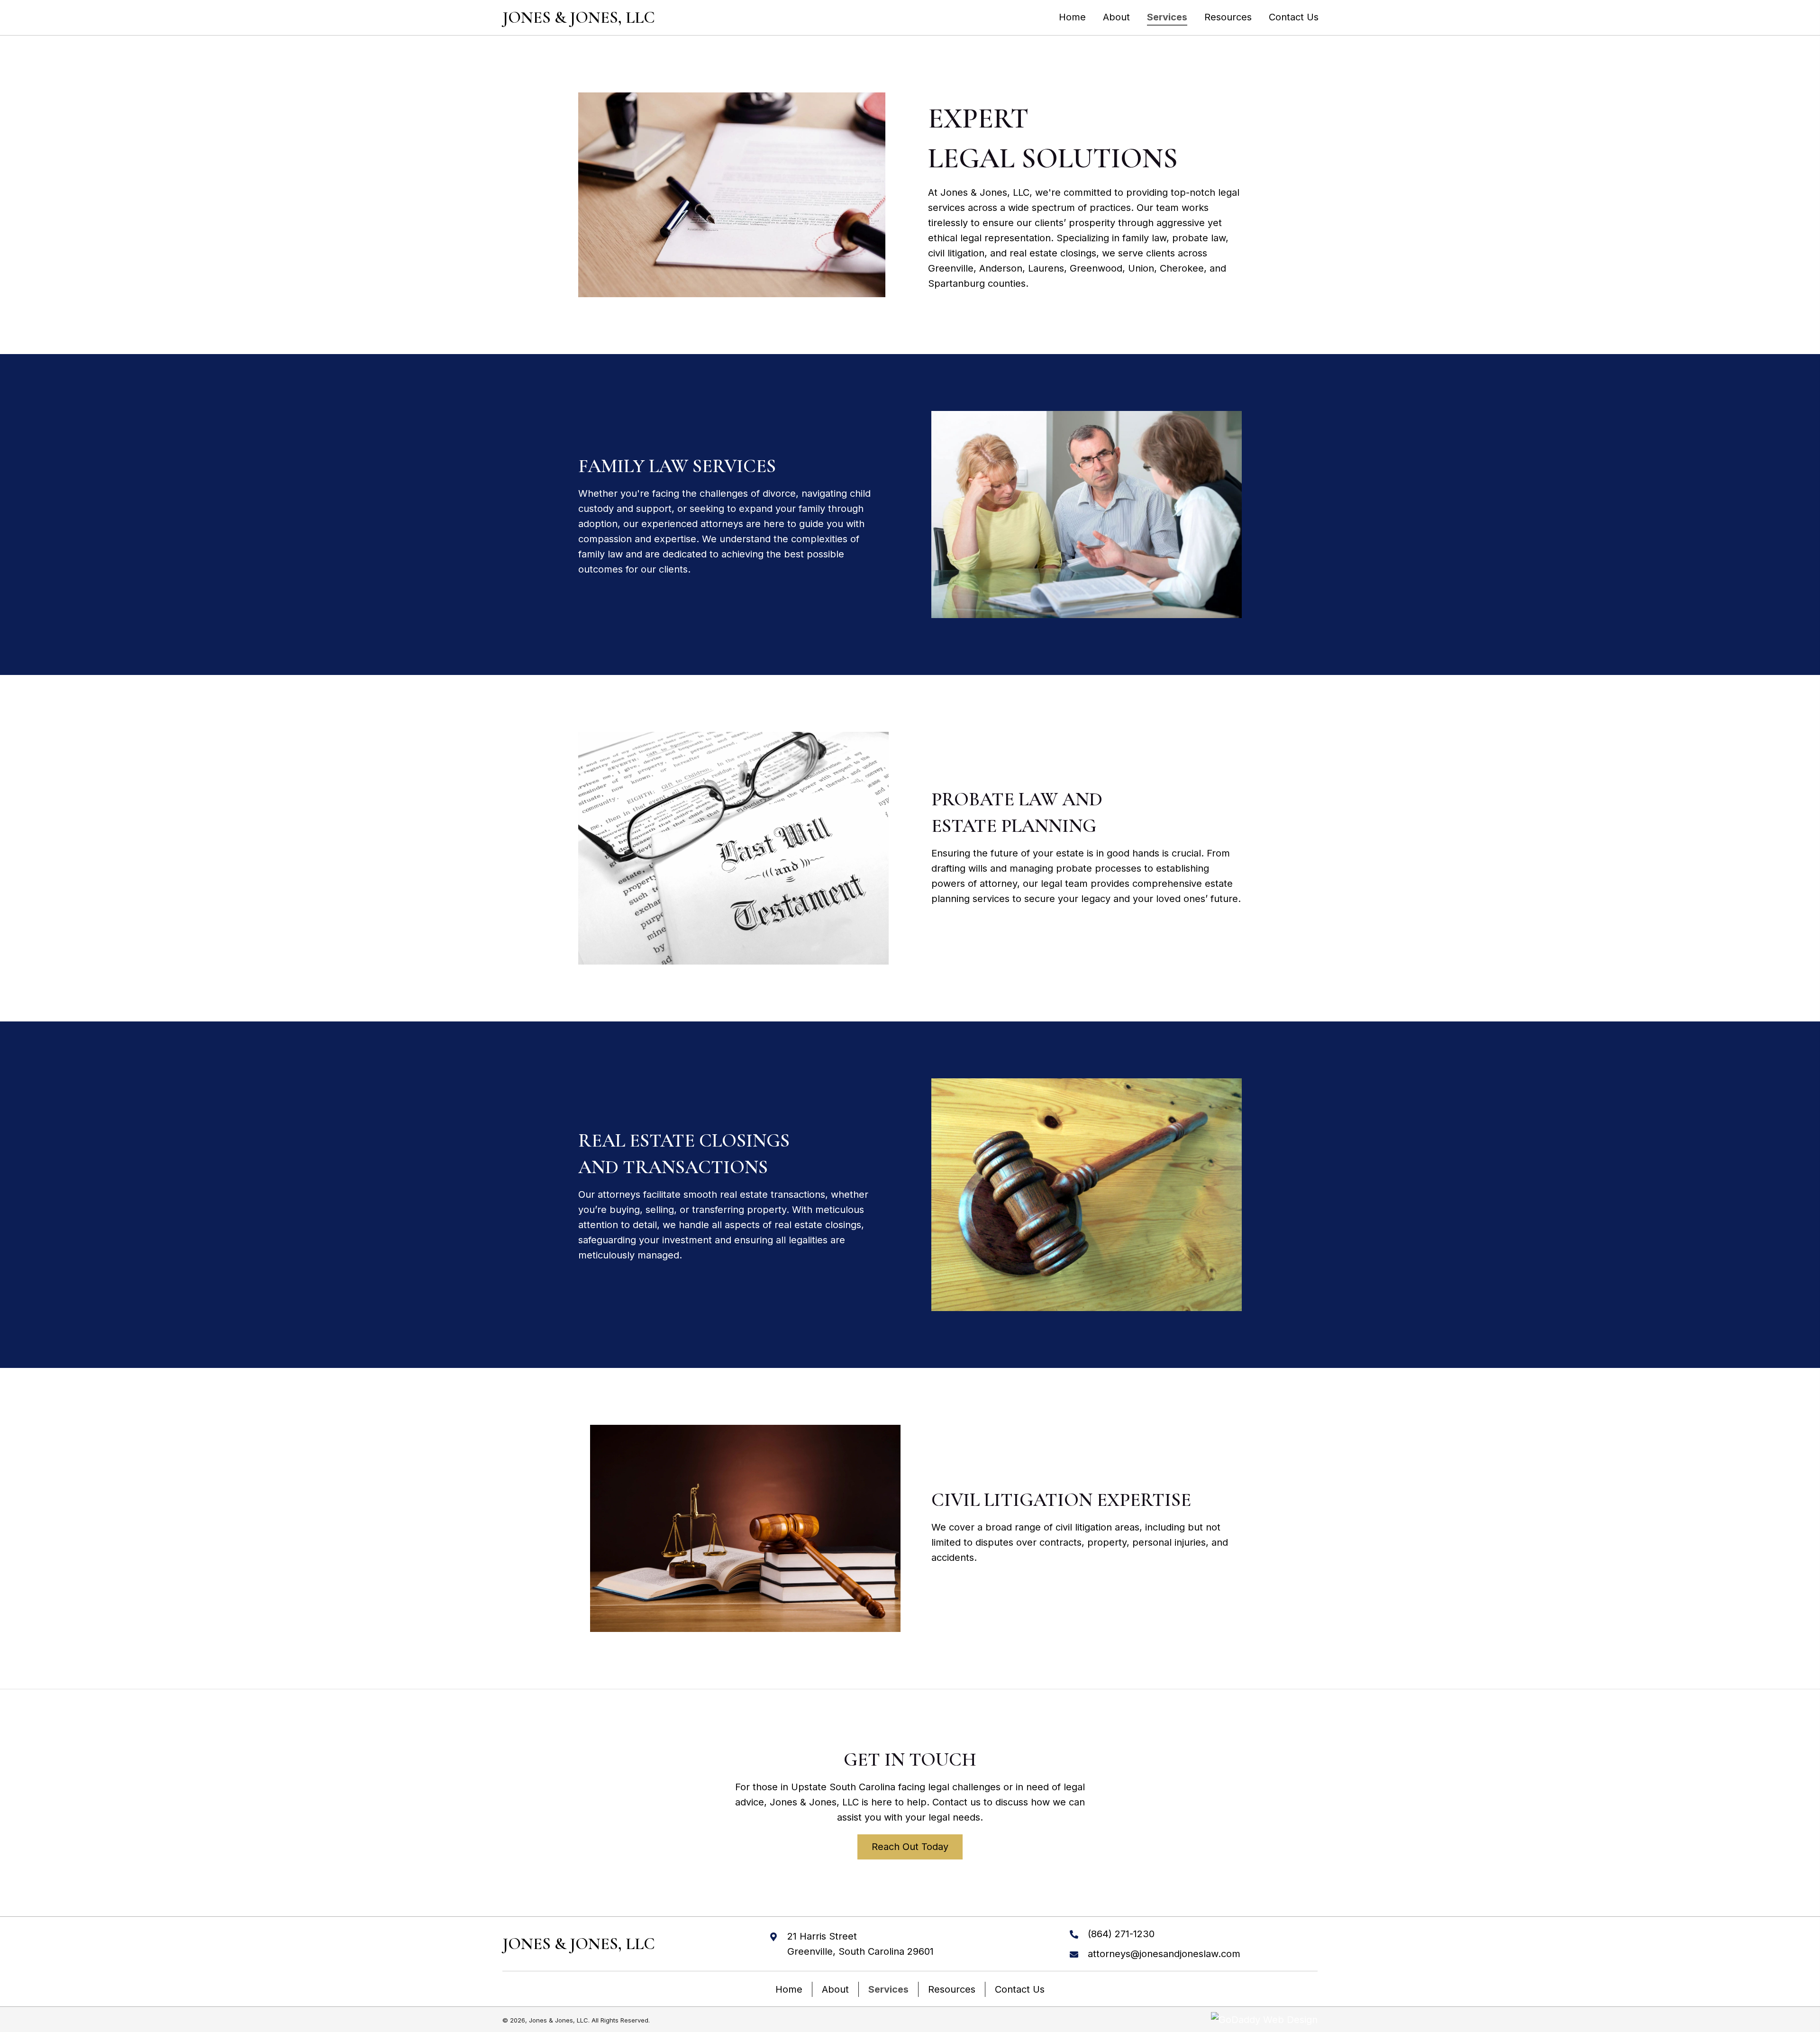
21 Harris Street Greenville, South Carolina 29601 (860, 1944)
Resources (952, 1989)
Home (789, 1989)
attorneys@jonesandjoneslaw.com (1164, 1954)
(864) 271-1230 (1121, 1934)
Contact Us (1020, 1989)
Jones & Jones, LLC (579, 18)
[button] (910, 1847)
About (835, 1989)
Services (888, 1989)
